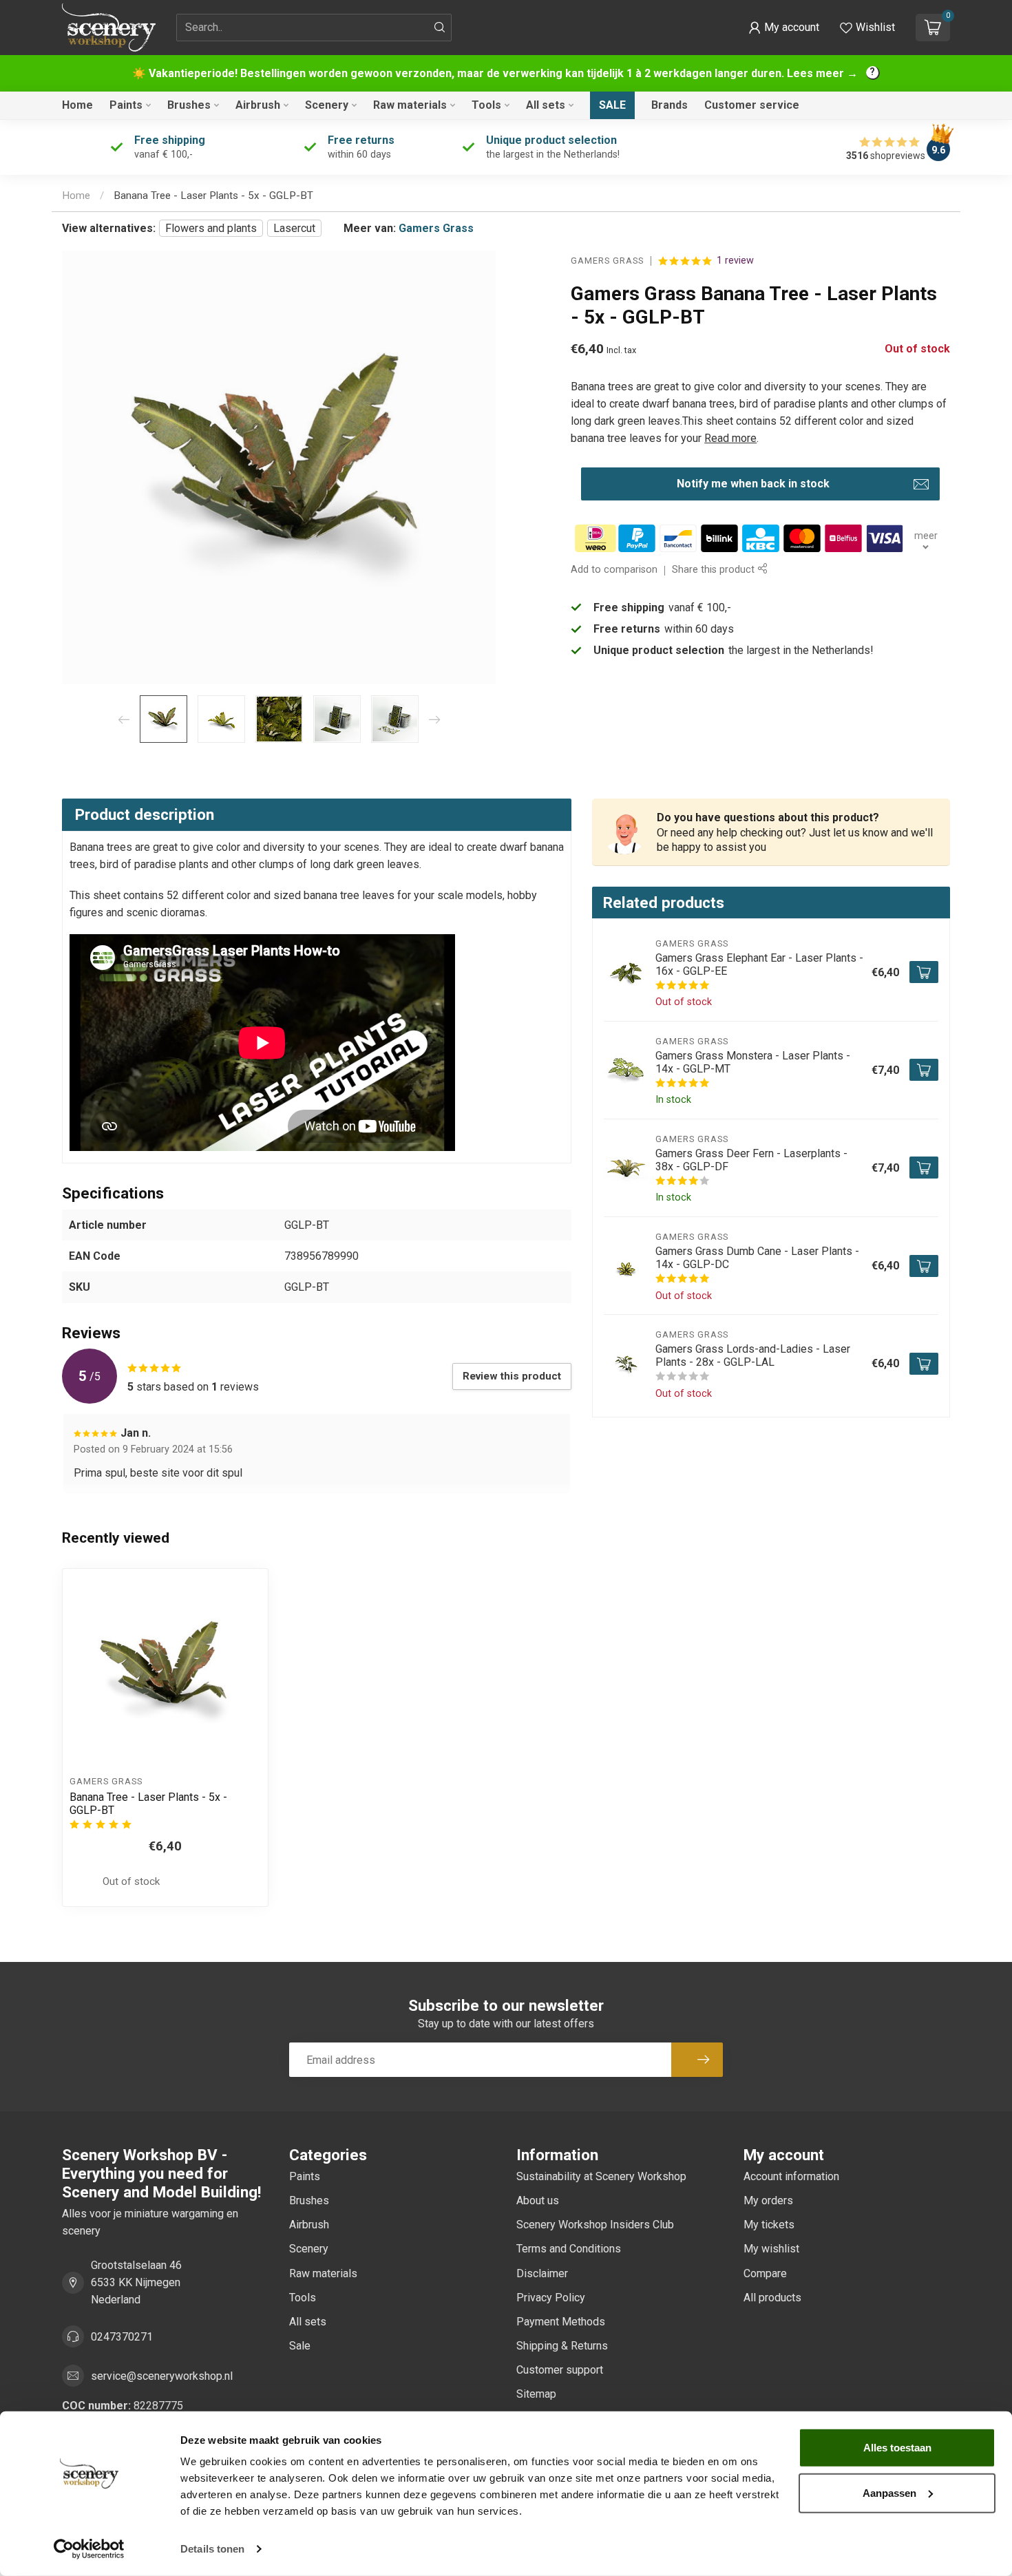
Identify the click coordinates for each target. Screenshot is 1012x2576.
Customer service (752, 105)
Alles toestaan (897, 2448)
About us (538, 2200)
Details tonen (212, 2549)
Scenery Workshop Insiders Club (595, 2225)
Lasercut (294, 228)
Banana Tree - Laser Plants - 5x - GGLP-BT (213, 196)
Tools (486, 105)
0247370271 (122, 2337)
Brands (670, 105)
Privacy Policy (551, 2298)
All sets (546, 105)
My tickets (769, 2225)
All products (772, 2298)
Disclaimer (542, 2273)
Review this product (512, 1376)
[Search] (440, 28)
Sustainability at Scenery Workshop (601, 2176)
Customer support (560, 2370)
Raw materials (410, 105)
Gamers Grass (436, 228)
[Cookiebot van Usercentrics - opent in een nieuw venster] (89, 2549)
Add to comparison (614, 570)
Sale (612, 105)
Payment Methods (561, 2322)
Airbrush (258, 105)
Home (77, 105)
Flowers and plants (211, 228)
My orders (768, 2200)
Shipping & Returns (562, 2346)
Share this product (715, 570)
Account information (791, 2176)
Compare (765, 2273)
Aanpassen (889, 2492)
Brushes (189, 105)
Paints (126, 105)
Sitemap (536, 2394)
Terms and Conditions (569, 2249)
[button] (784, 28)
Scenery (327, 105)
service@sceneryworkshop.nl (162, 2376)
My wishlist (771, 2249)
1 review (735, 261)
